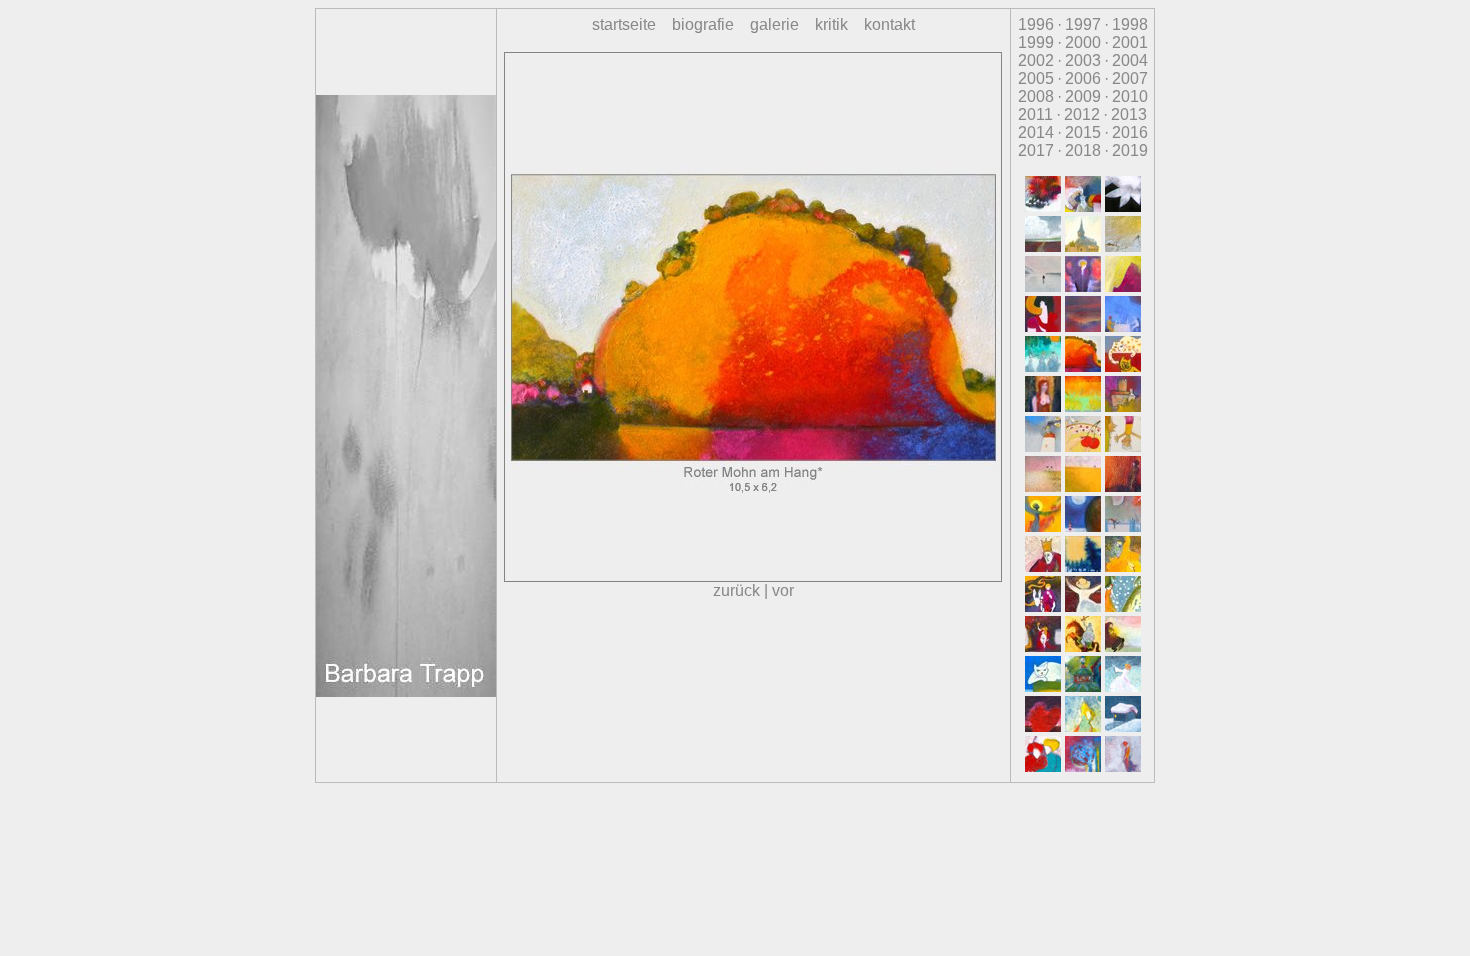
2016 (1130, 132)
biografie (703, 24)
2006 (1083, 78)
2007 (1130, 78)
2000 (1083, 42)
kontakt (889, 24)
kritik (831, 24)
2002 (1036, 60)
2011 (1035, 114)
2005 (1036, 78)
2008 (1036, 96)
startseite (624, 24)
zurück (736, 590)
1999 (1036, 42)
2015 (1083, 132)
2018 (1083, 150)
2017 (1036, 150)
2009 (1083, 96)
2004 (1130, 60)
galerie (774, 24)
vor (783, 590)
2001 (1130, 42)
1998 (1130, 24)
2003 (1083, 60)
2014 (1036, 132)
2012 (1082, 114)
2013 (1129, 114)
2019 (1130, 150)
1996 (1036, 24)
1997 (1083, 24)
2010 (1130, 96)
